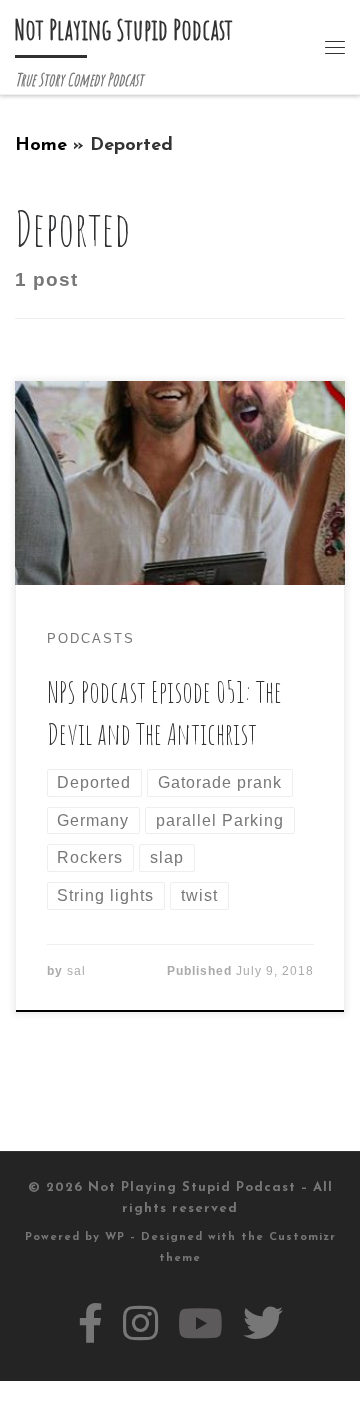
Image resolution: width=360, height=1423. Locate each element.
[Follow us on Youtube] (200, 1324)
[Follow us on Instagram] (140, 1324)
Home (41, 145)
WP (115, 1237)
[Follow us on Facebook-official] (90, 1324)
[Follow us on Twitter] (263, 1324)
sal (76, 971)
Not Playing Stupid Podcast (192, 1187)
